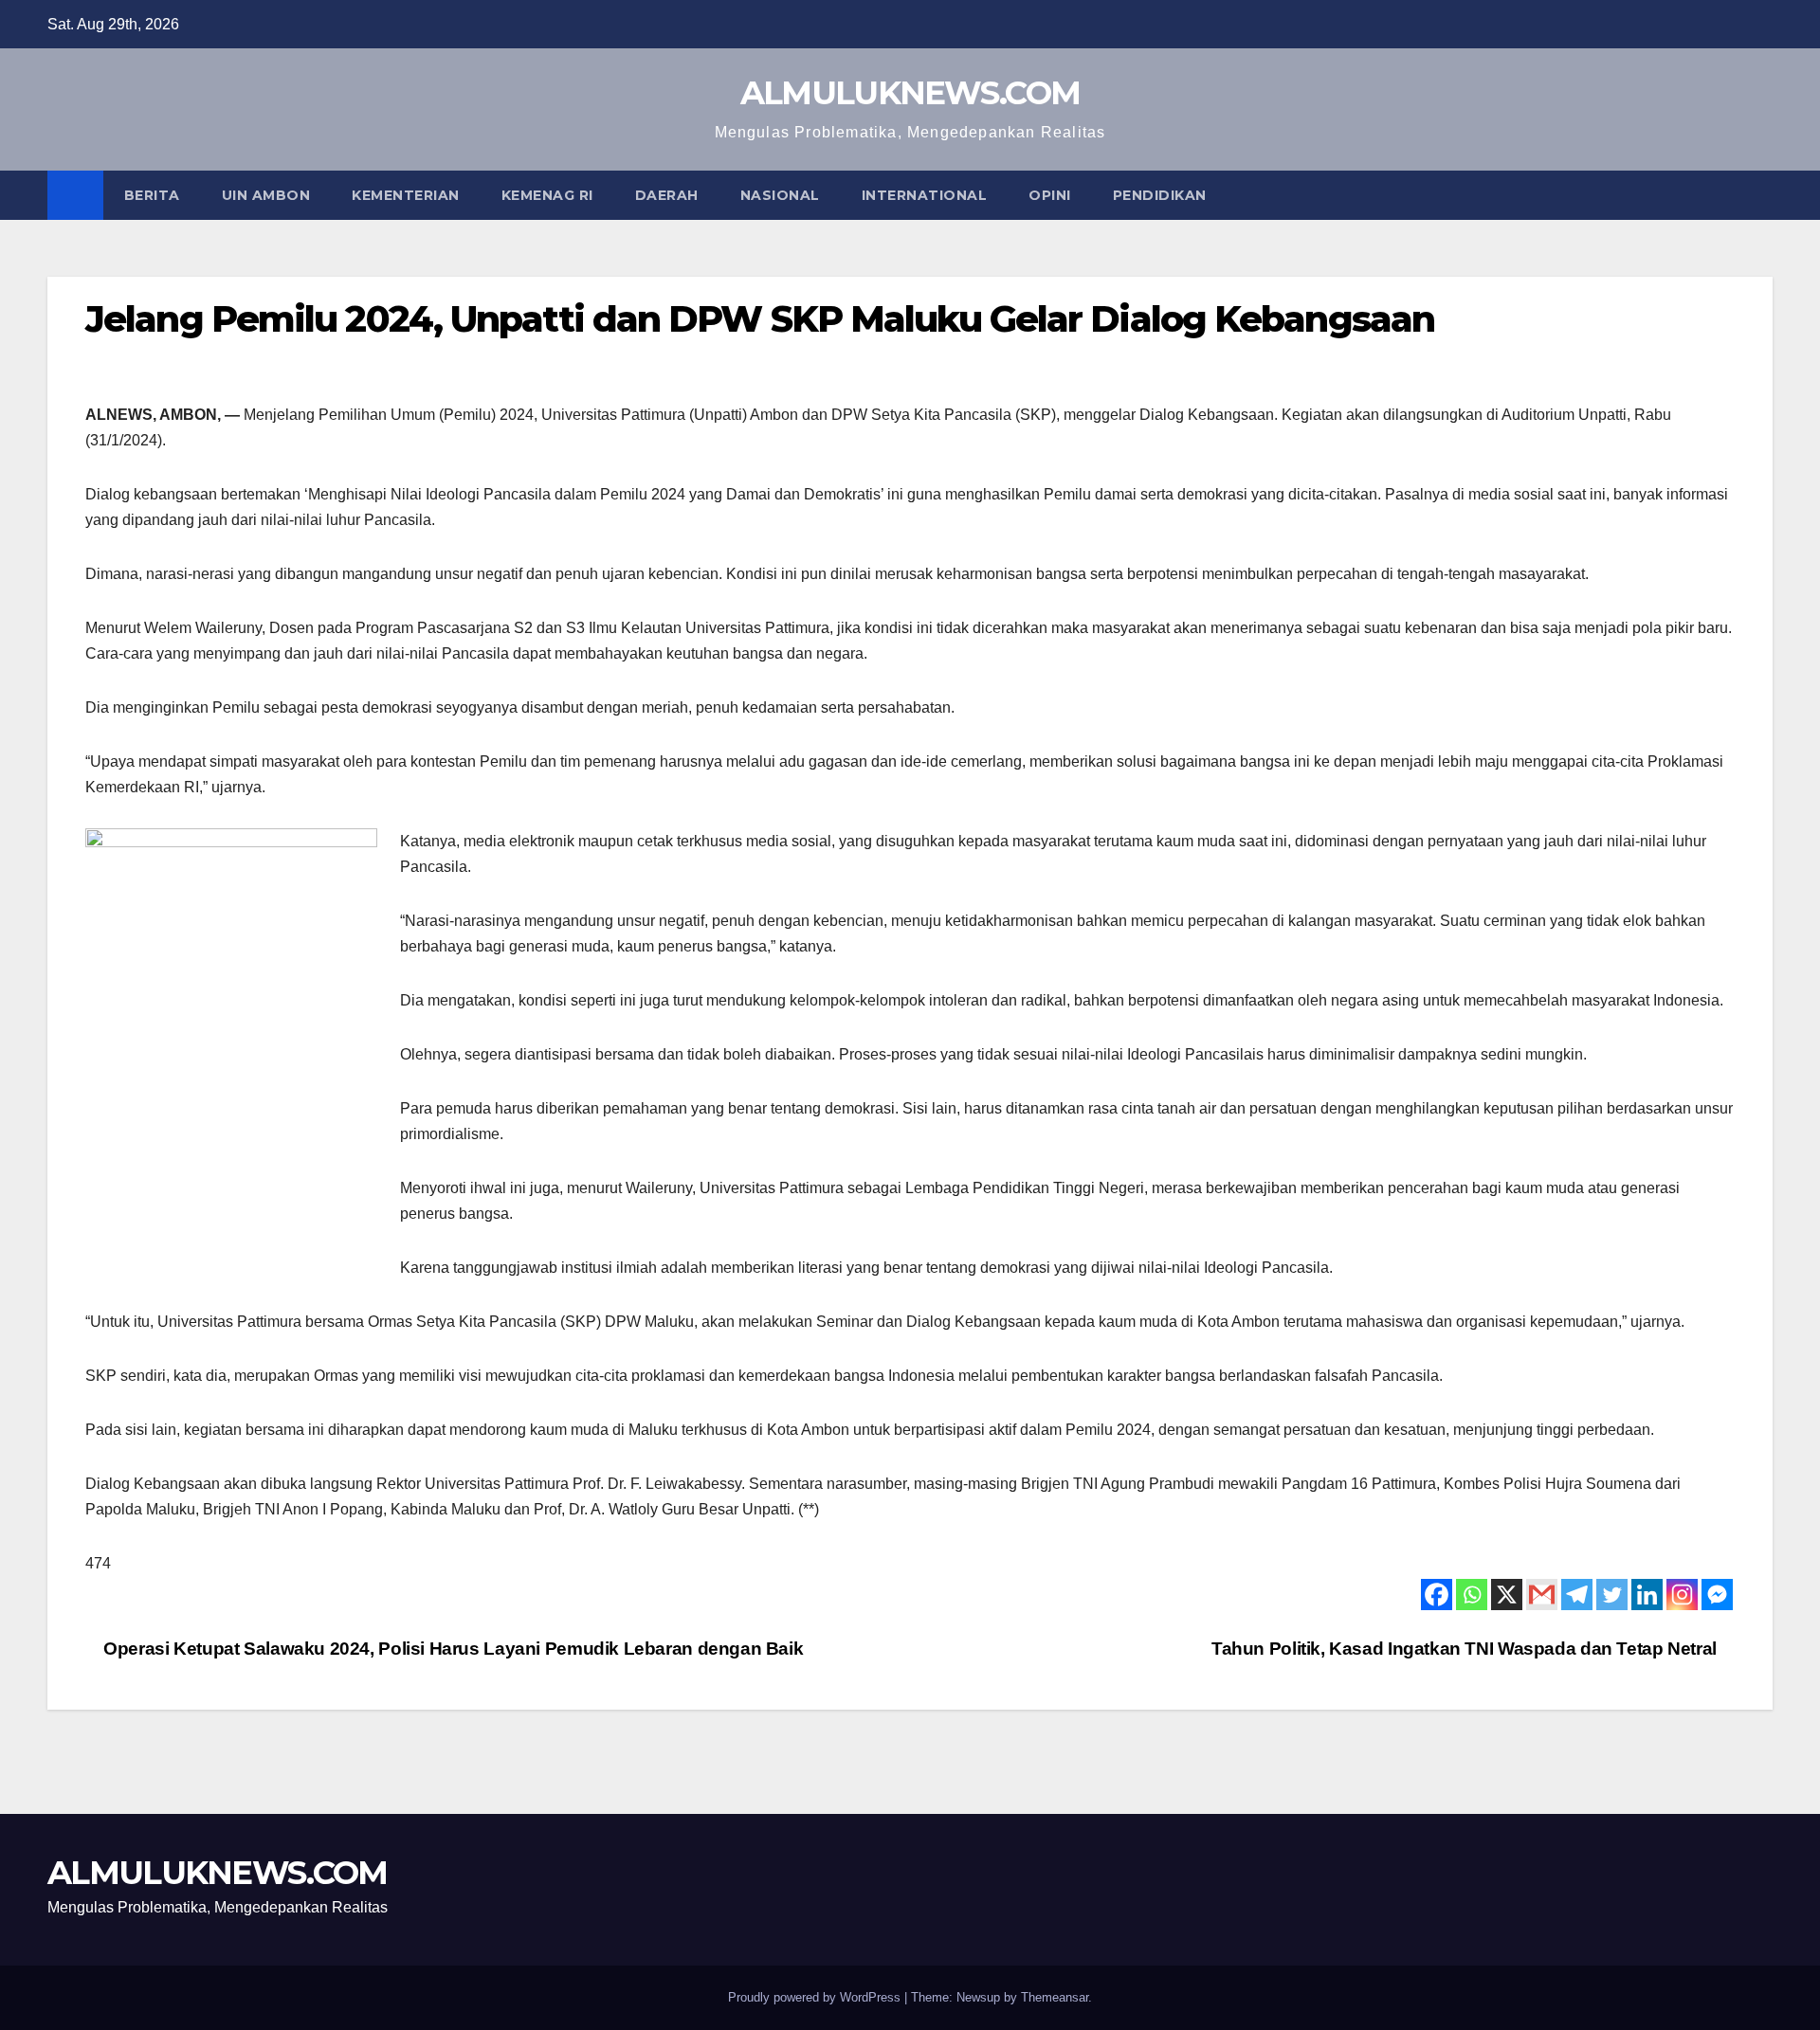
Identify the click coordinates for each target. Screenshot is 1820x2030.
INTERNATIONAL (925, 195)
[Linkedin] (1647, 1595)
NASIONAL (780, 195)
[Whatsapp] (1472, 1595)
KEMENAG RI (547, 195)
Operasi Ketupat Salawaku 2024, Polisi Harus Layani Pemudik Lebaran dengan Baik (451, 1649)
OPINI (1050, 195)
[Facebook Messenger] (1717, 1595)
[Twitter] (1612, 1595)
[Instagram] (1682, 1595)
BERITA (152, 195)
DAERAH (667, 195)
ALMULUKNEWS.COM (910, 93)
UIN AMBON (266, 195)
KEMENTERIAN (406, 195)
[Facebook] (1437, 1595)
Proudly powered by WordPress (816, 1997)
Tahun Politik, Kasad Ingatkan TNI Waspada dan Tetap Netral (1466, 1649)
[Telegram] (1577, 1595)
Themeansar (1055, 1997)
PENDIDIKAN (1160, 195)
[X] (1507, 1595)
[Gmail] (1542, 1595)
